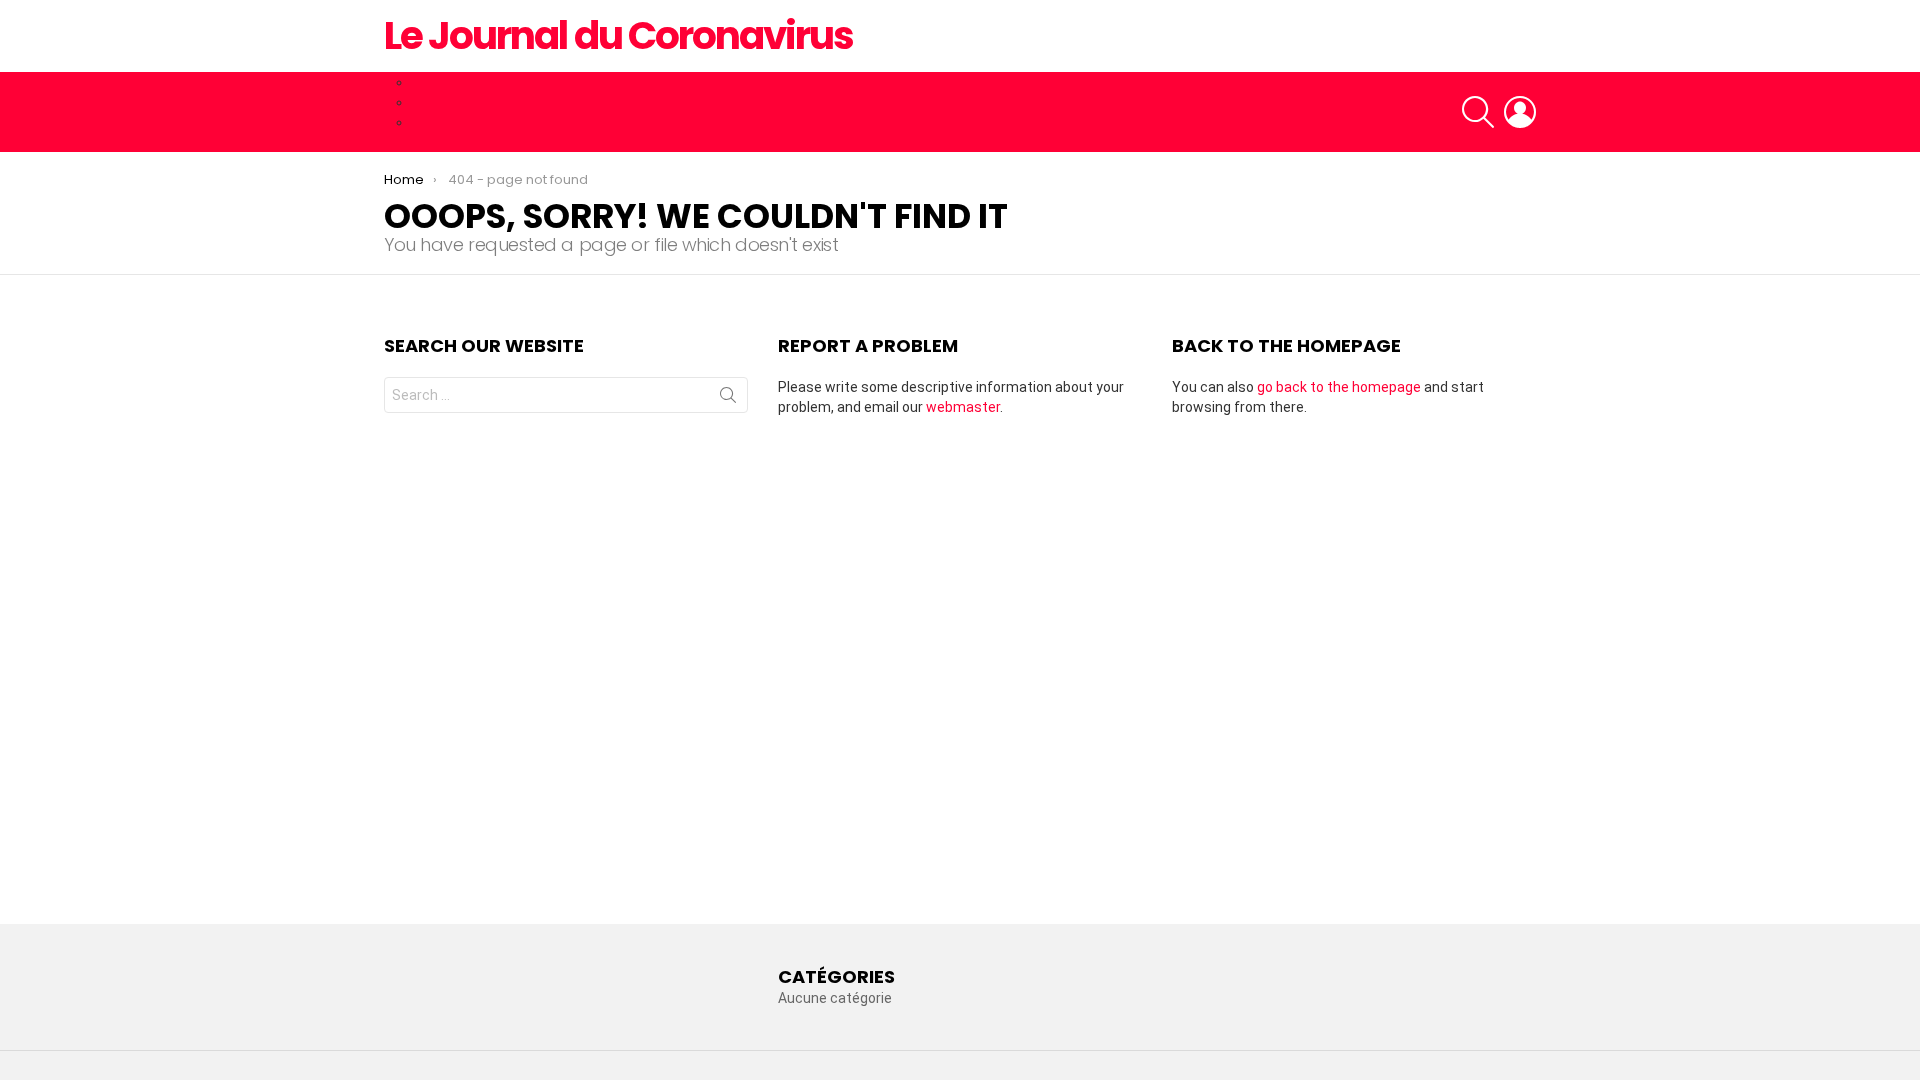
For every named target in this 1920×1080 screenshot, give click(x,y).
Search (728, 399)
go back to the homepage (1339, 387)
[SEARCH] (1478, 112)
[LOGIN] (1520, 112)
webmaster (963, 407)
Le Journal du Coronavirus (618, 35)
